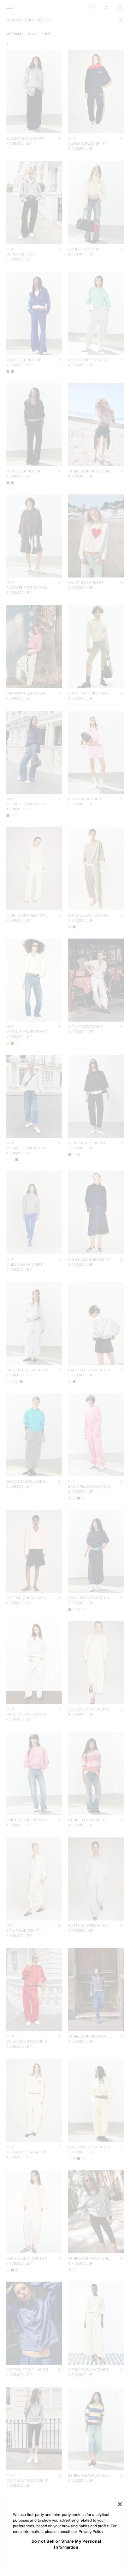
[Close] (120, 2504)
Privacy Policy (91, 2531)
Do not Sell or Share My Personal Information (66, 2544)
